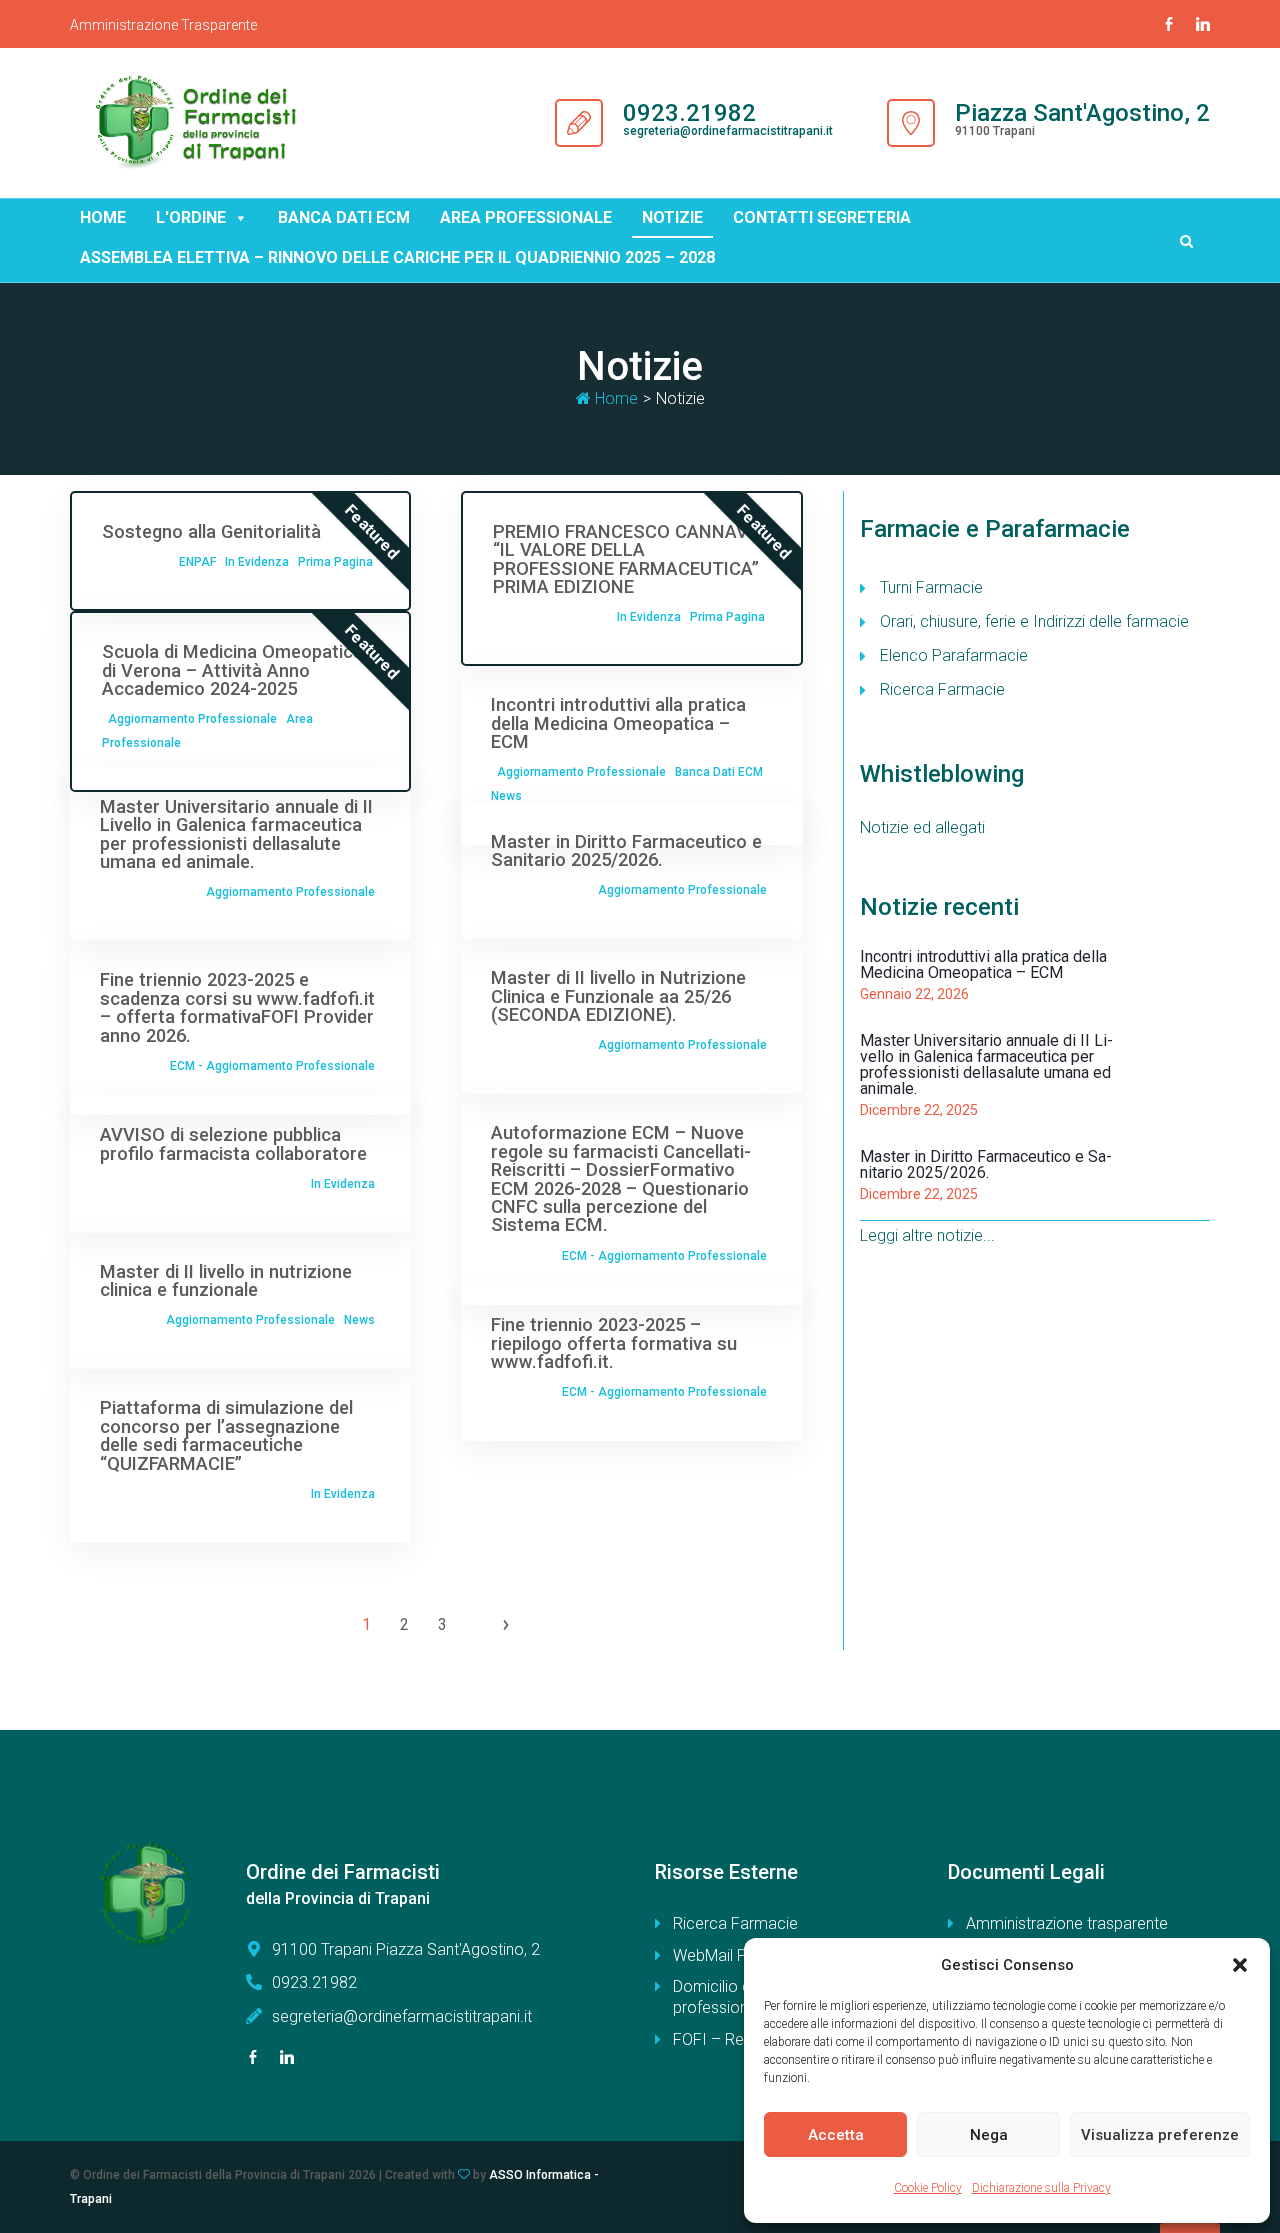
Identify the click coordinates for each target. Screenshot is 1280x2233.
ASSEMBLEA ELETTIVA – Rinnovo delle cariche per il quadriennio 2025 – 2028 (397, 257)
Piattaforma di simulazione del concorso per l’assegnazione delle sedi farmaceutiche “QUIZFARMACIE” (226, 1435)
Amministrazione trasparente (1067, 1923)
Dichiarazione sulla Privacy (1041, 2188)
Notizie (672, 217)
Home (103, 217)
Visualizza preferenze (1160, 2135)
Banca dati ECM (344, 217)
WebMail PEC (719, 1955)
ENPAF (197, 562)
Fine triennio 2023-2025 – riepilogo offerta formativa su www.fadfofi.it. (614, 1343)
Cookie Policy (928, 2188)
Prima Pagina (335, 562)
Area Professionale (526, 217)
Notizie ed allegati (922, 827)
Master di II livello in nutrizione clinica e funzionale (226, 1280)
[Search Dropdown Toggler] (1186, 241)
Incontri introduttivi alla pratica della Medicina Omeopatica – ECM (618, 723)
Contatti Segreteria (822, 217)
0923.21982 (689, 113)
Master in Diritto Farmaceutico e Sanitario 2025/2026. (626, 850)
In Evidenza (257, 562)
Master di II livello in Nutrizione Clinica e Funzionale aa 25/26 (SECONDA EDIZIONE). (618, 996)
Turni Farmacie (931, 587)
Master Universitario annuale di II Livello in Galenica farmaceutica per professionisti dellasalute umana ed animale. (236, 834)
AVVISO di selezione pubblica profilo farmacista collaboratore (233, 1143)
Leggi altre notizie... (927, 1235)
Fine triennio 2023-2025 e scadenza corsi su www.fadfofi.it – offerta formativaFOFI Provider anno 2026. (237, 1007)
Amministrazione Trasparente (163, 25)
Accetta (836, 2135)
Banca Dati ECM (719, 772)
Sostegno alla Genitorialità (211, 531)
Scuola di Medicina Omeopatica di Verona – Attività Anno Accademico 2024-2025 (232, 670)
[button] (1240, 1965)
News (506, 796)
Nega (989, 2135)
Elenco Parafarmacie (954, 655)
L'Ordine (191, 217)
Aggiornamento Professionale (192, 719)
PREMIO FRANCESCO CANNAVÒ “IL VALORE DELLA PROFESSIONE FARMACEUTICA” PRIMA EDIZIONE (627, 559)
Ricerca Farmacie (942, 689)
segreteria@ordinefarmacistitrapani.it (728, 131)
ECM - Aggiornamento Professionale (272, 1066)
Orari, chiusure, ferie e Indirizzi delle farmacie (1034, 621)
